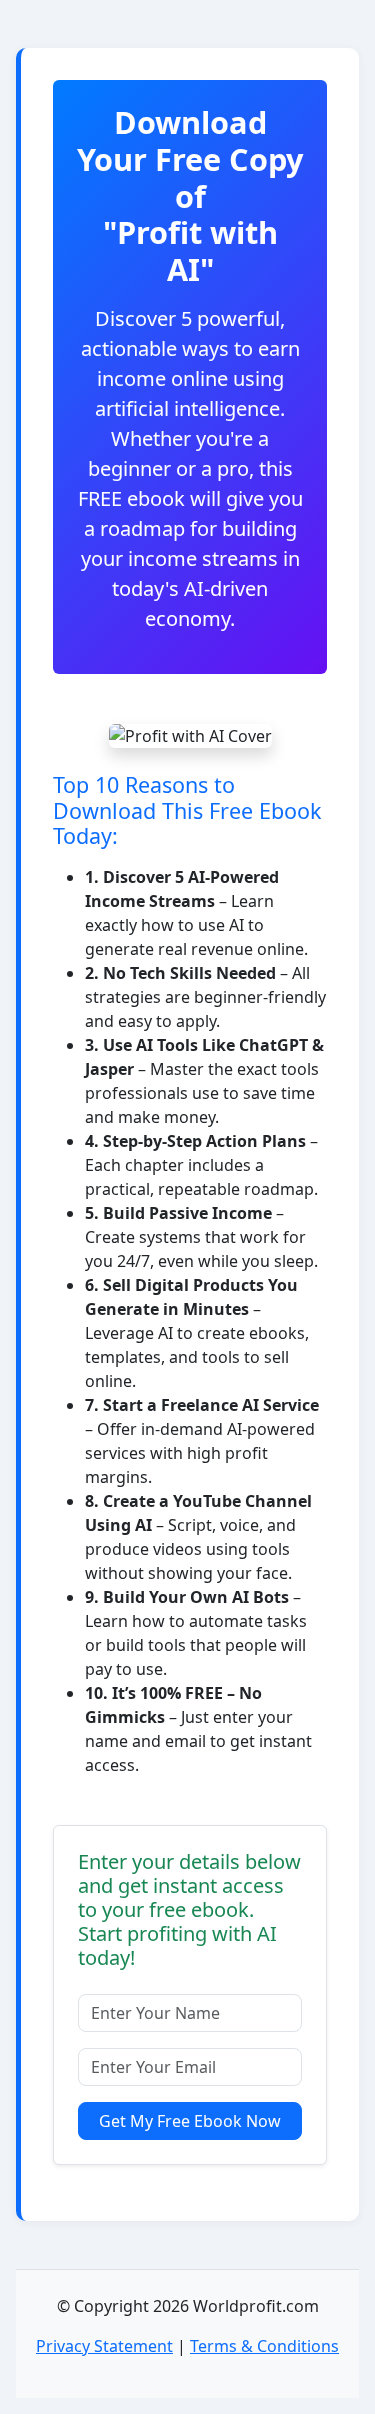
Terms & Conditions (264, 2346)
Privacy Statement (104, 2346)
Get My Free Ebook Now (190, 2121)
